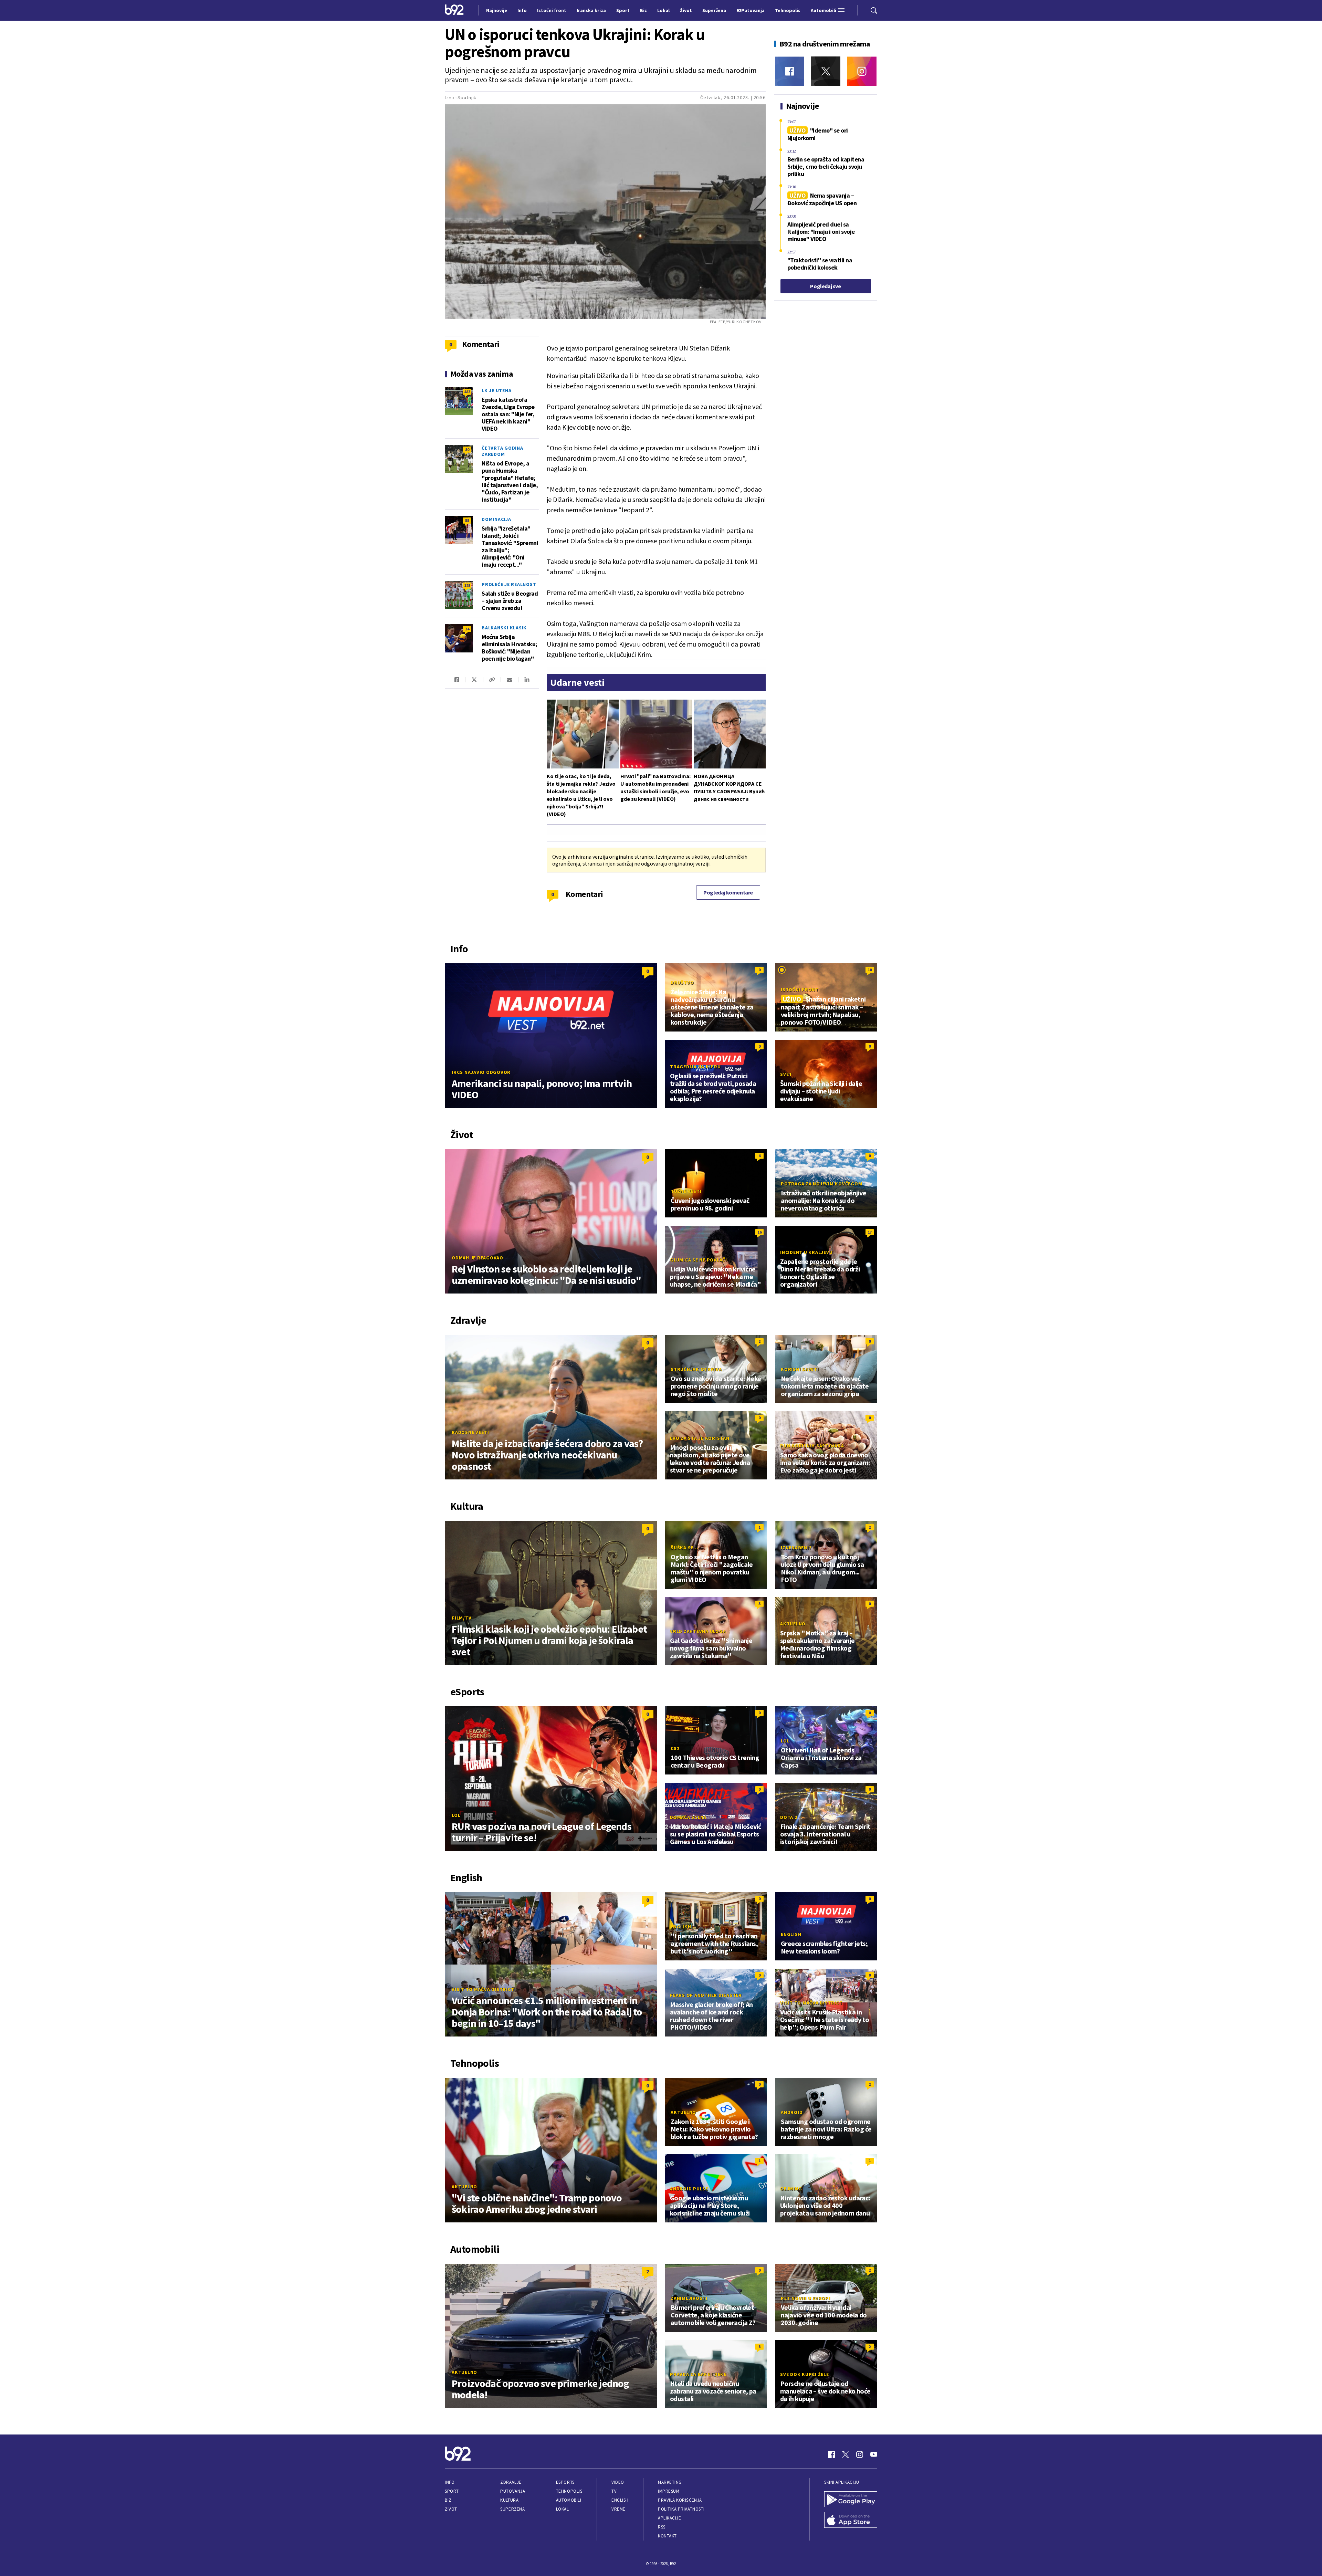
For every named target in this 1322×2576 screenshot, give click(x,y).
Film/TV (461, 1618)
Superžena (512, 2509)
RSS (662, 2527)
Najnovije (497, 10)
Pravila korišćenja (680, 2500)
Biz (448, 2500)
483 (467, 392)
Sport (452, 2491)
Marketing (670, 2482)
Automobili (569, 2500)
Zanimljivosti (689, 2298)
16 (759, 1232)
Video (618, 2482)
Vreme (618, 2509)
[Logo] (454, 10)
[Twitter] (826, 71)
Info (450, 2482)
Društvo (682, 983)
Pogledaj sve (825, 286)
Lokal (563, 2509)
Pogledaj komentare (728, 892)
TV (614, 2491)
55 (467, 520)
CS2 (675, 1748)
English (681, 1927)
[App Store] (851, 2521)
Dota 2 (789, 1817)
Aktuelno (793, 1624)
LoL (456, 1815)
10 (870, 970)
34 (467, 629)
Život (451, 2509)
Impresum (669, 2491)
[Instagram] (862, 71)
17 (870, 1232)
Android (792, 2112)
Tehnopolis (569, 2491)
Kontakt (667, 2536)
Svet (786, 1074)
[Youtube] (874, 2454)
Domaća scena (688, 1817)
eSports (565, 2482)
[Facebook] (790, 71)
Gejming (791, 2189)
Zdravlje (511, 2482)
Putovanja (513, 2491)
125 (467, 585)
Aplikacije (669, 2518)
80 (467, 449)
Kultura (509, 2500)
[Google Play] (851, 2500)
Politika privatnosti (681, 2509)
